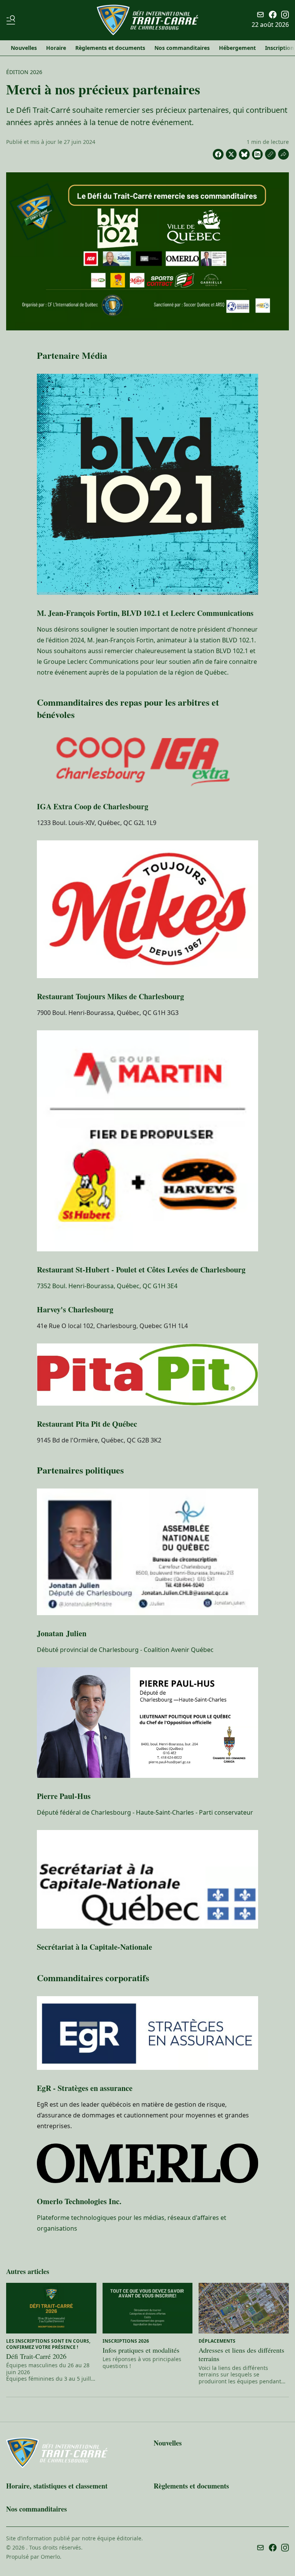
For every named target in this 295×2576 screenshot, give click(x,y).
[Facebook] (273, 15)
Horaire (56, 48)
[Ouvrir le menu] (12, 20)
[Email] (260, 15)
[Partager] (283, 154)
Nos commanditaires (182, 48)
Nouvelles (24, 48)
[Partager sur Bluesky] (244, 154)
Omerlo (50, 2557)
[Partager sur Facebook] (218, 154)
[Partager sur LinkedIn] (257, 154)
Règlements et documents (110, 48)
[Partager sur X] (231, 154)
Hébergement (237, 48)
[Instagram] (285, 15)
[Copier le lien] (270, 154)
